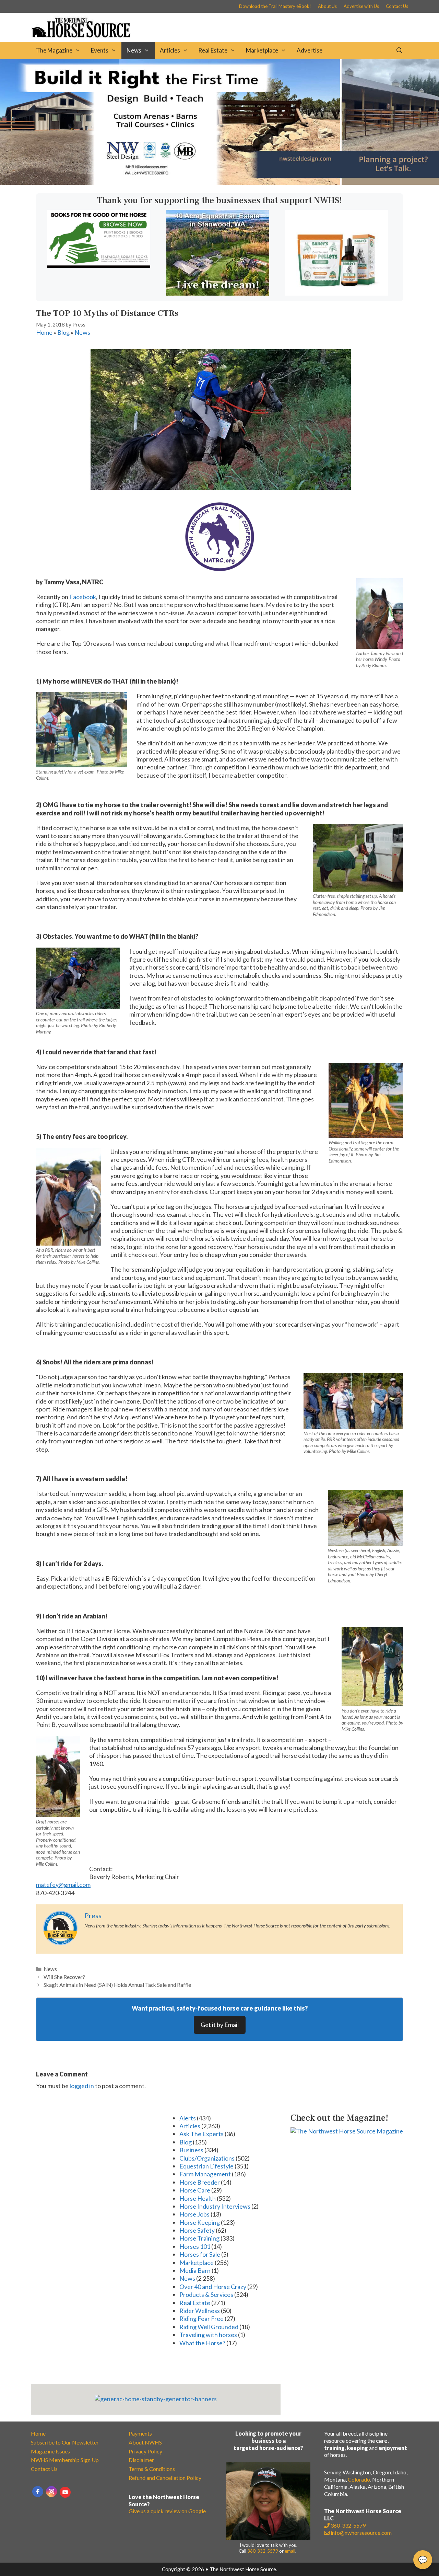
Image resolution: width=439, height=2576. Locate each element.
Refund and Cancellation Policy (165, 2478)
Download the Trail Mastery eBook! (275, 6)
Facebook (83, 597)
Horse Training (199, 2238)
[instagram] (51, 2492)
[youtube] (65, 2492)
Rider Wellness (200, 2311)
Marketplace (262, 50)
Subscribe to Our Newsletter (65, 2442)
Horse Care (195, 2190)
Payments (140, 2433)
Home (44, 332)
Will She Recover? (64, 1977)
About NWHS (145, 2442)
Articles (170, 50)
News (134, 50)
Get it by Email (220, 2025)
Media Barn (195, 2270)
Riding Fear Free (201, 2319)
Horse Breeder (200, 2182)
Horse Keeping (200, 2222)
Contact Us (397, 6)
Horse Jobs (194, 2214)
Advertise (310, 50)
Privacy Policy (145, 2451)
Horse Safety (197, 2230)
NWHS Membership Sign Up (65, 2460)
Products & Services (206, 2294)
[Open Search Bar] (399, 50)
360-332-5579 (263, 2551)
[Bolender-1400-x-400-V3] (219, 182)
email (290, 2551)
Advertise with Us (361, 6)
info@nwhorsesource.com (361, 2533)
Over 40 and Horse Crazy (213, 2287)
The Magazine (54, 50)
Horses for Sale (200, 2254)
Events (100, 50)
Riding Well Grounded (209, 2327)
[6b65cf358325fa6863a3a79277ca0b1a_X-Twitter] (99, 265)
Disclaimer (141, 2460)
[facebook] (38, 2492)
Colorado (359, 2479)
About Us (327, 6)
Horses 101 (195, 2246)
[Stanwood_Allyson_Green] (218, 293)
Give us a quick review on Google (167, 2511)
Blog (63, 332)
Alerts (188, 2118)
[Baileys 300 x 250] (336, 293)
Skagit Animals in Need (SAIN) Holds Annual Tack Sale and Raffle (117, 1985)
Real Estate (213, 50)
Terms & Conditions (152, 2469)
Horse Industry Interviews (215, 2206)
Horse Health (198, 2198)
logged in (82, 2086)
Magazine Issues (50, 2451)
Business (191, 2150)
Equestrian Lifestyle (206, 2166)
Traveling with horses (208, 2335)
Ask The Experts (201, 2134)
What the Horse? (202, 2343)
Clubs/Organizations (207, 2158)
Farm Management (205, 2174)
